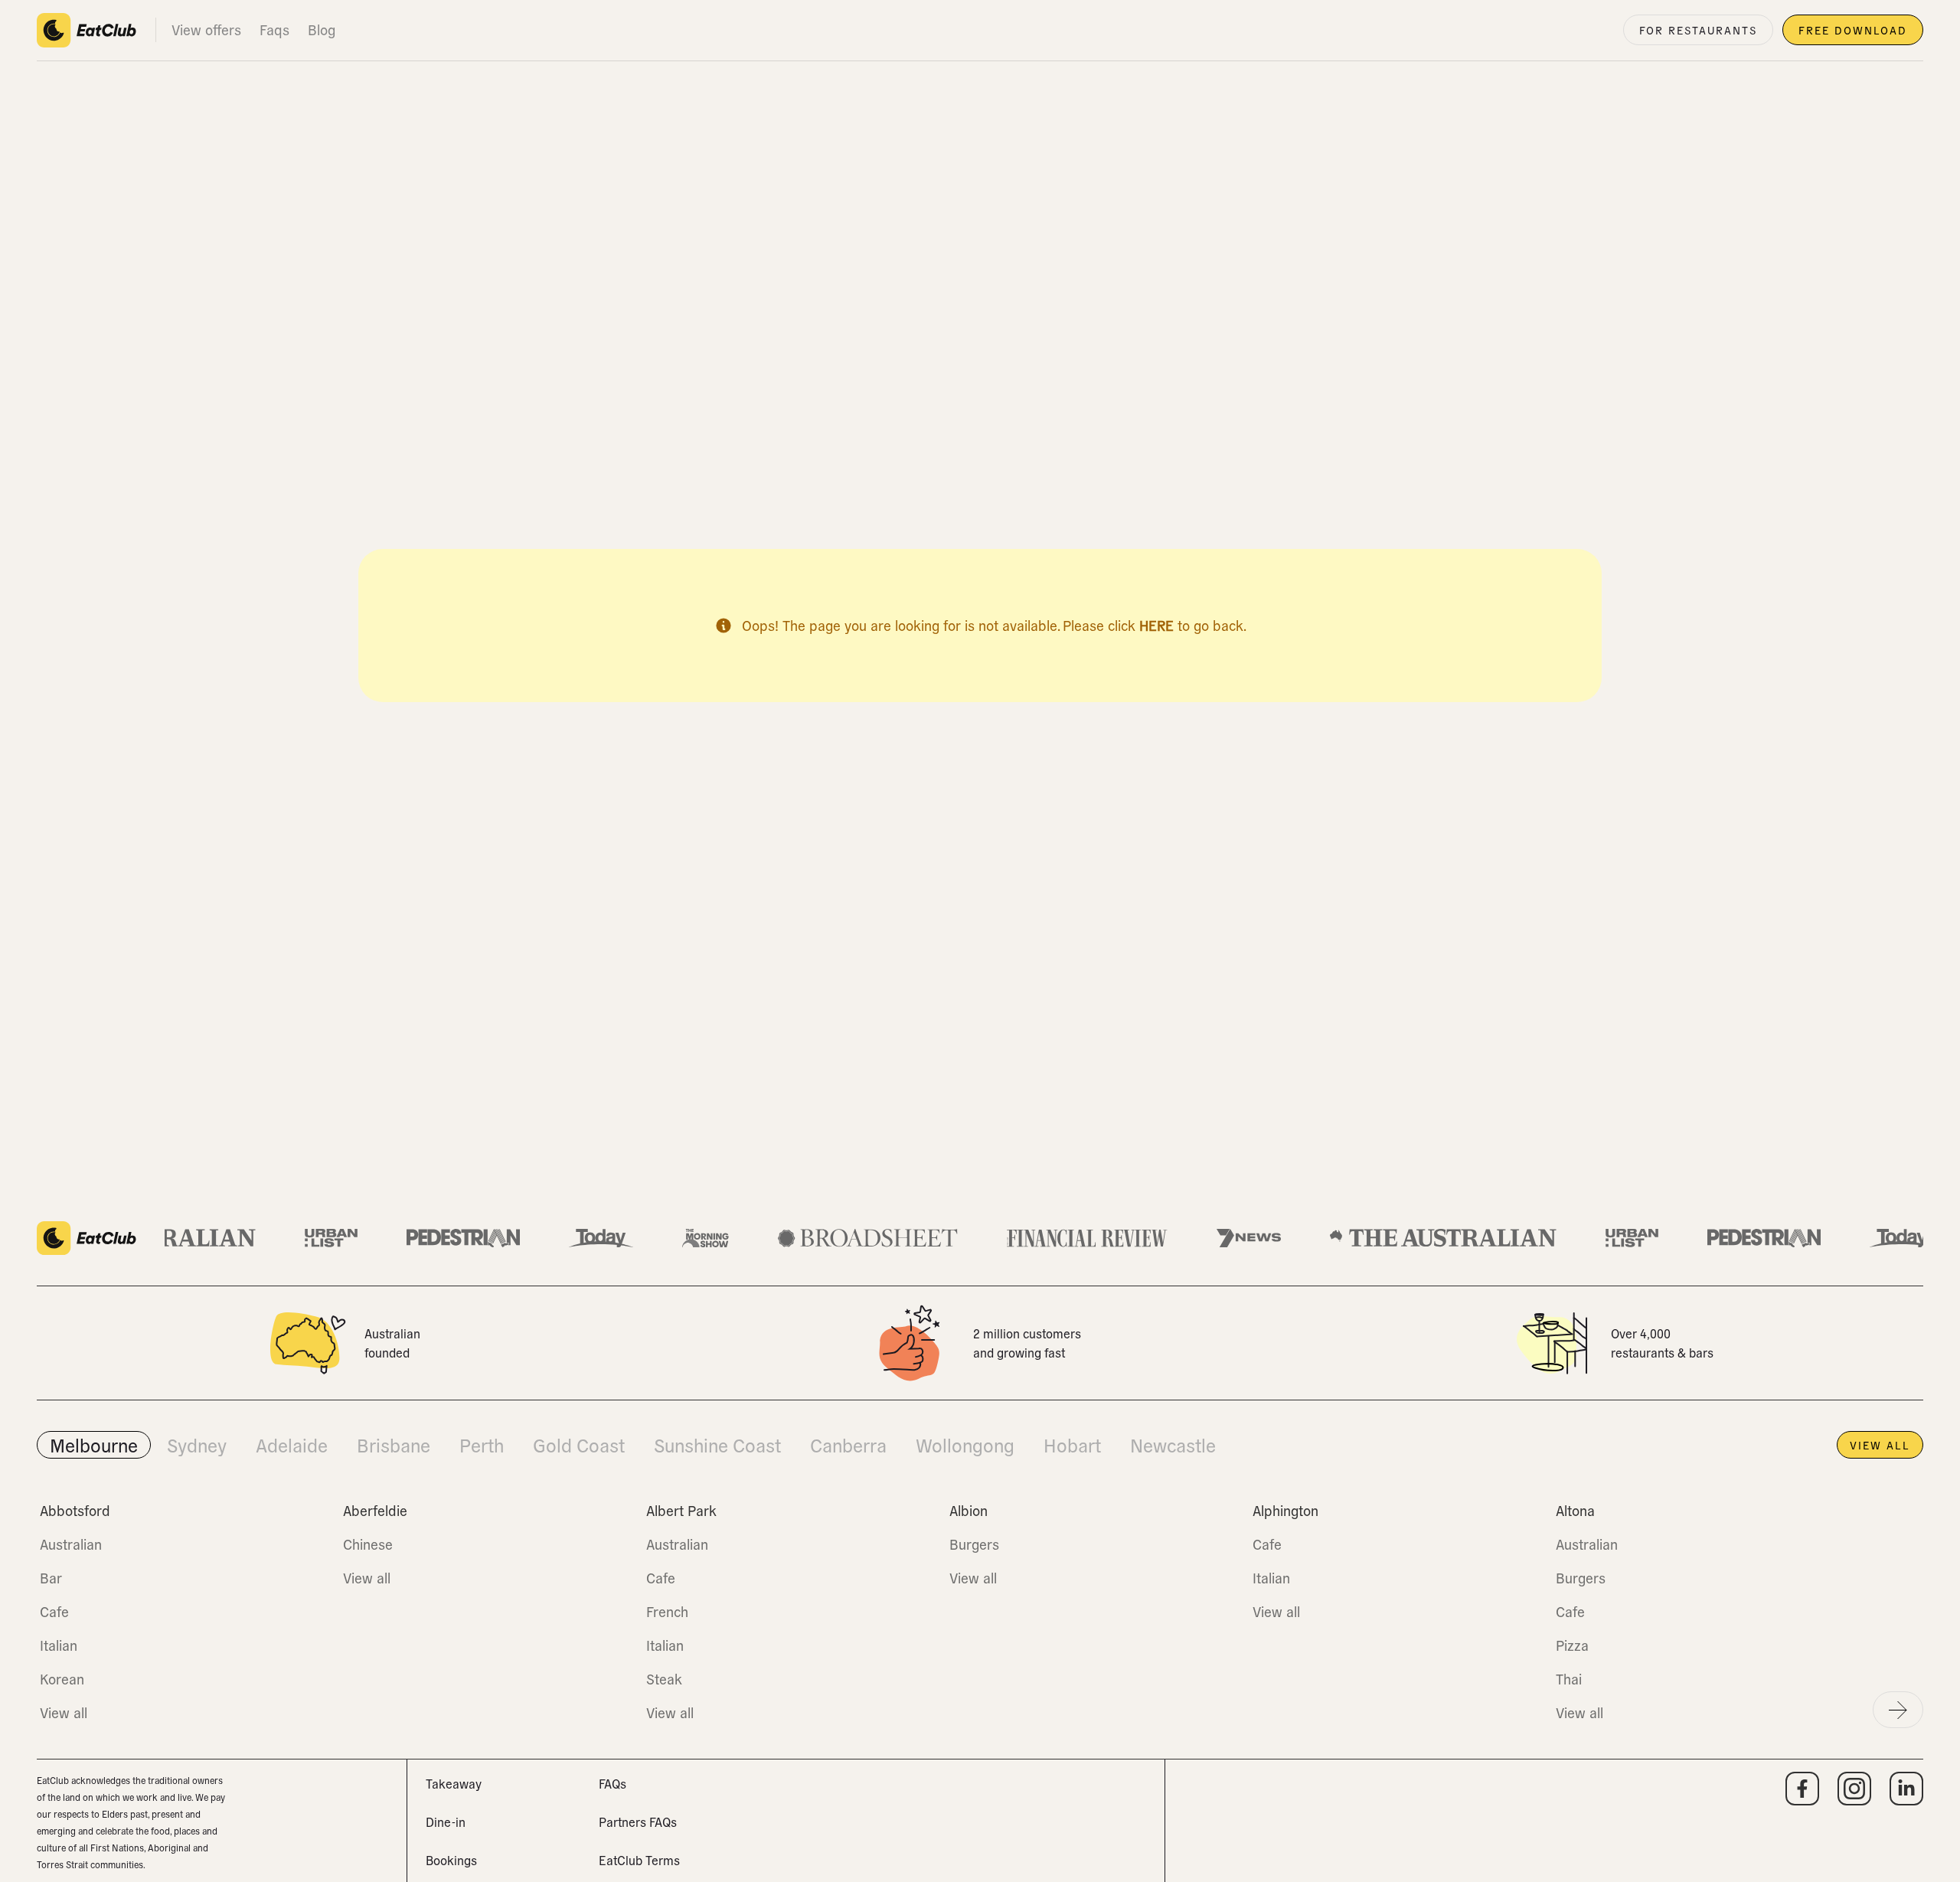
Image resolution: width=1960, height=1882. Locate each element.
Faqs (274, 29)
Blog (322, 29)
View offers (206, 29)
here (1156, 625)
